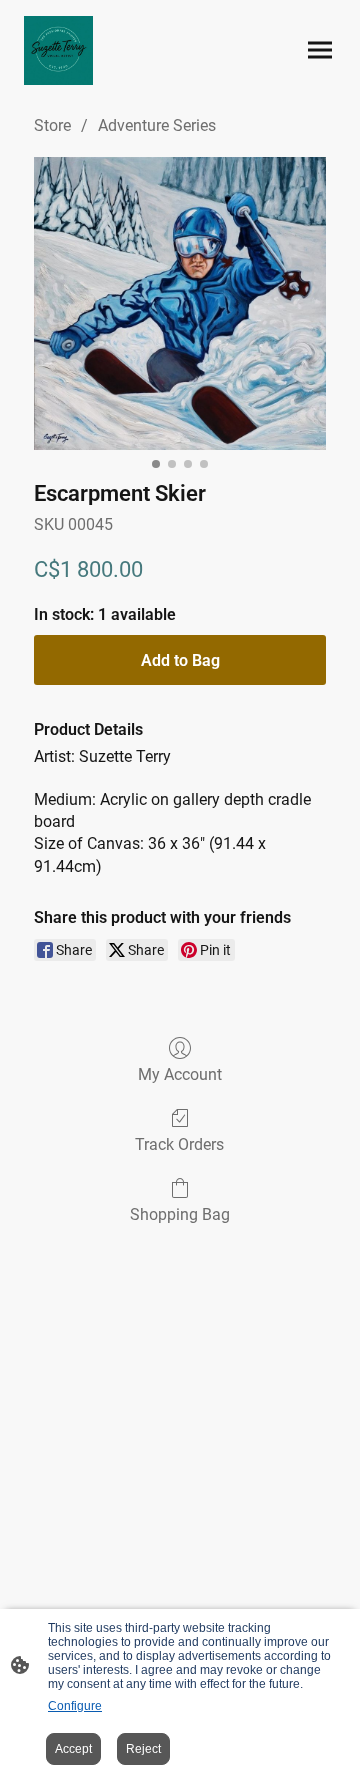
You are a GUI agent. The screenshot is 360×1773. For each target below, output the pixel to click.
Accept (73, 1749)
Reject (143, 1749)
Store (52, 125)
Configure (75, 1706)
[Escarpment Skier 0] (180, 303)
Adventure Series (157, 125)
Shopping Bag (180, 1214)
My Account (180, 1074)
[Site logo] (58, 50)
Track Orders (179, 1144)
